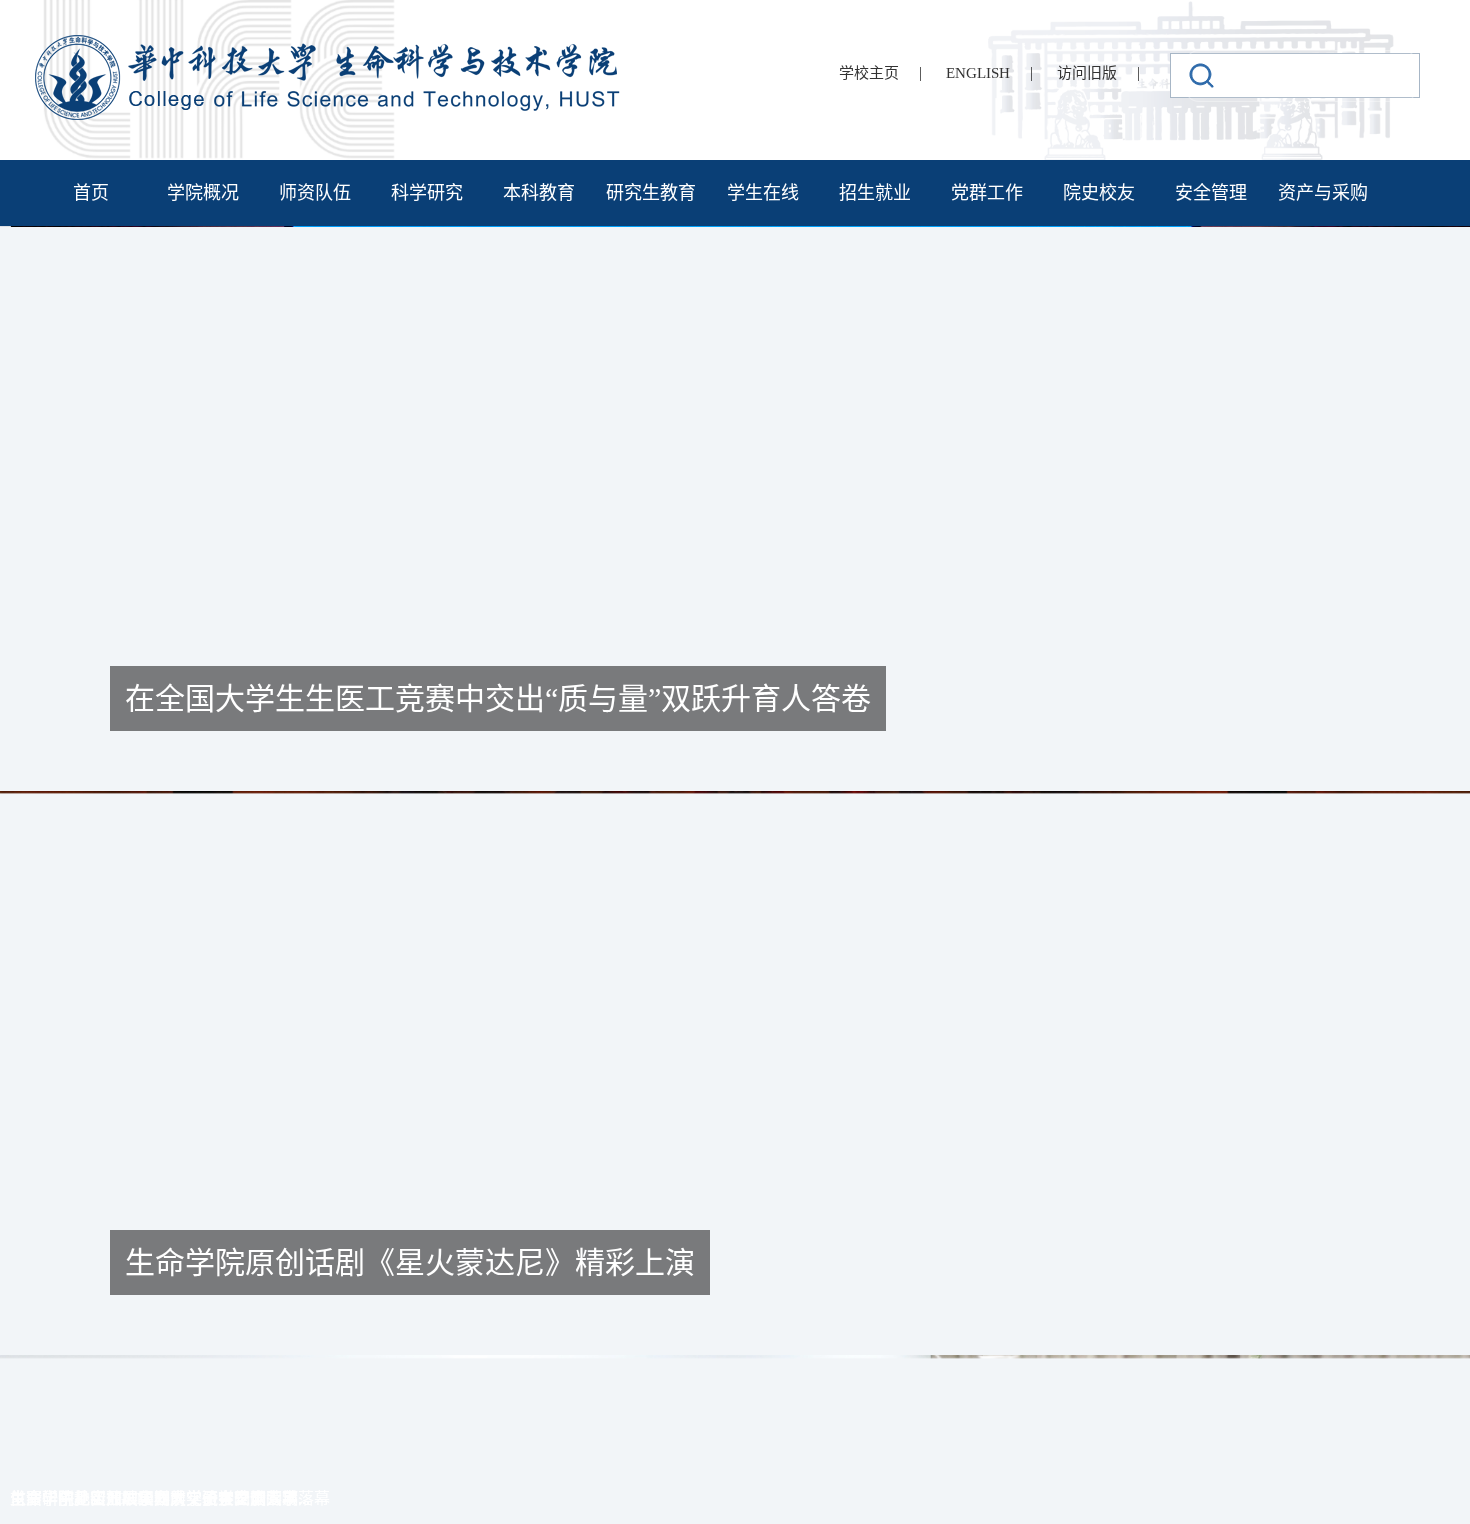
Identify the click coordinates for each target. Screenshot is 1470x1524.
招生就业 (875, 193)
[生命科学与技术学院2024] (330, 43)
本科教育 (539, 193)
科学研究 (427, 193)
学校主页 (869, 73)
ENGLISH (978, 73)
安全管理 (1211, 193)
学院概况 (203, 193)
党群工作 (987, 193)
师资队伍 (315, 193)
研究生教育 (651, 193)
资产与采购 (1323, 193)
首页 (91, 193)
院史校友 (1099, 193)
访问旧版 (1087, 73)
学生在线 (763, 193)
